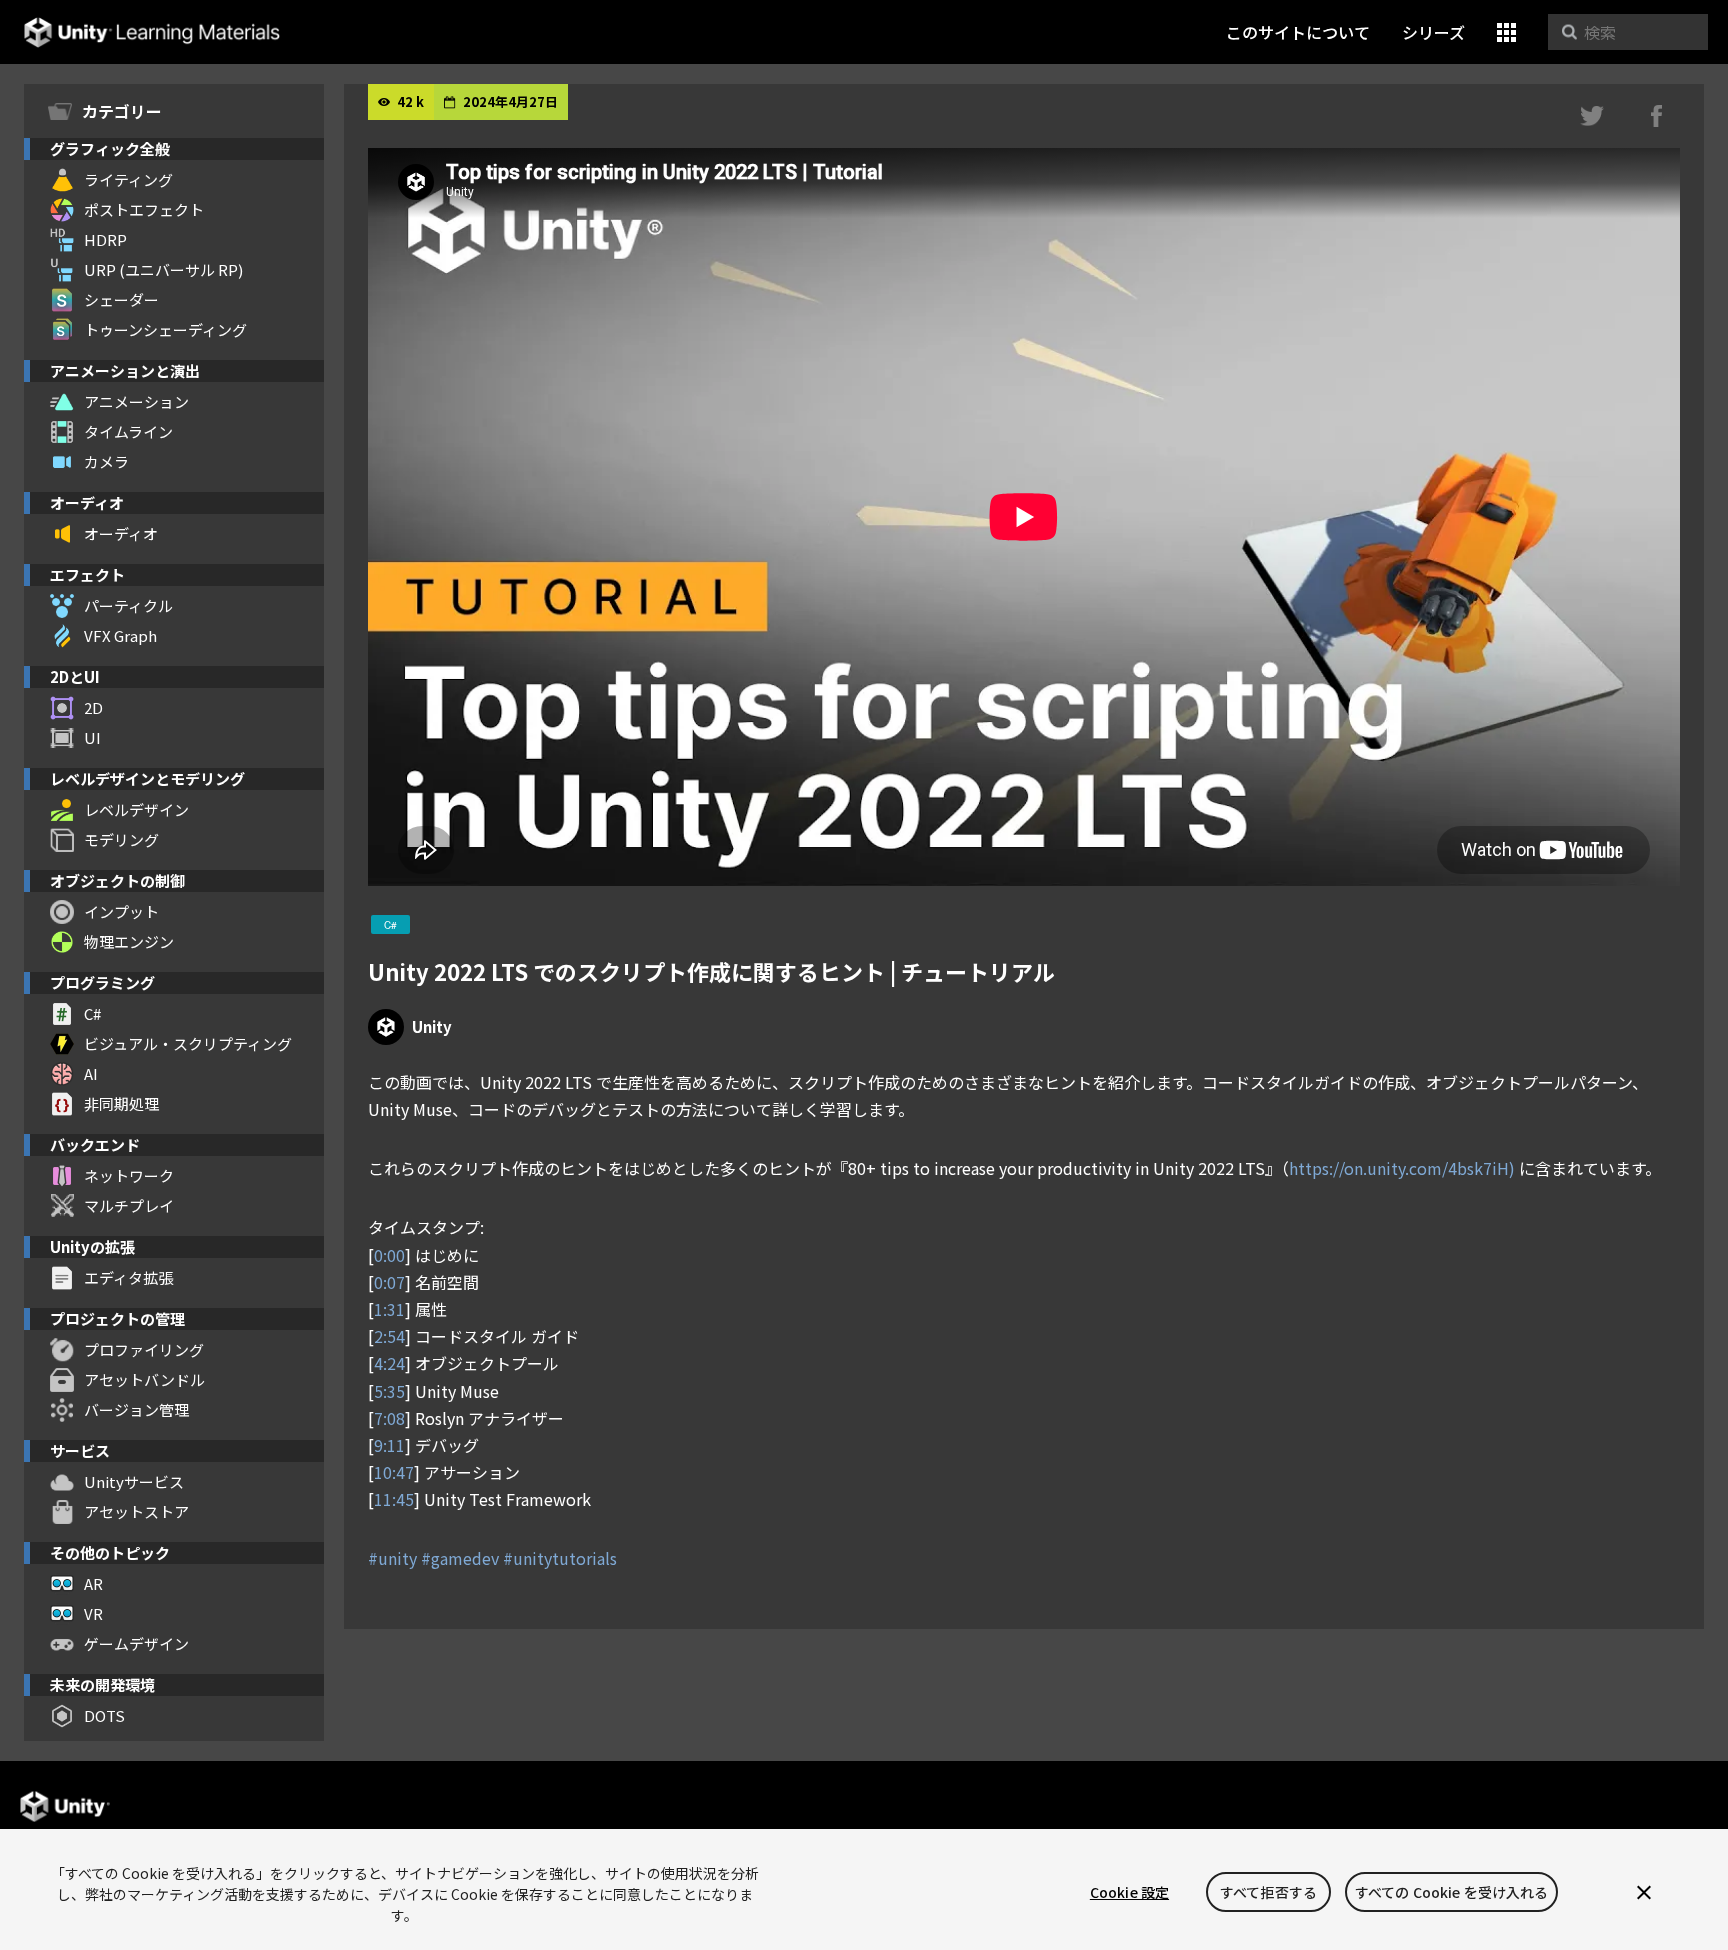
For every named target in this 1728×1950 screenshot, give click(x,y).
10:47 (394, 1472)
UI (92, 737)
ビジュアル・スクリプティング (188, 1043)
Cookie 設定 (1129, 1892)
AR (93, 1583)
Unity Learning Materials (151, 32)
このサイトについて (1298, 32)
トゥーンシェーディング (165, 329)
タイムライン (128, 431)
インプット (121, 911)
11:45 (394, 1499)
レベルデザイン (136, 809)
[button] (1506, 32)
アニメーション (136, 401)
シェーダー (121, 299)
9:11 (389, 1445)
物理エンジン (129, 941)
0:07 (389, 1282)
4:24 (389, 1363)
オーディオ (121, 533)
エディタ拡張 (128, 1277)
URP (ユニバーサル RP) (163, 269)
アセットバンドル (144, 1379)
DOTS (104, 1715)
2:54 (389, 1336)
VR (93, 1613)
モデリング (121, 839)
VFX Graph (120, 635)
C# (92, 1013)
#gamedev (460, 1558)
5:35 (389, 1391)
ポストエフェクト (144, 209)
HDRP (105, 239)
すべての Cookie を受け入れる (1452, 1892)
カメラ (106, 461)
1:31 (389, 1309)
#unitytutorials (560, 1558)
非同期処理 (121, 1103)
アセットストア (136, 1511)
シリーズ (1433, 32)
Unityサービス (134, 1481)
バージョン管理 (136, 1409)
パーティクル (128, 605)
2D (93, 707)
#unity (392, 1558)
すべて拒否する (1268, 1892)
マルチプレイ (129, 1205)
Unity (432, 1026)
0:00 (389, 1255)
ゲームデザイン (136, 1643)
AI (91, 1073)
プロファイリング (144, 1349)
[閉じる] (1644, 1892)
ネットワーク (129, 1175)
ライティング (128, 179)
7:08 (389, 1418)
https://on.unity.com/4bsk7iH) (1404, 1168)
